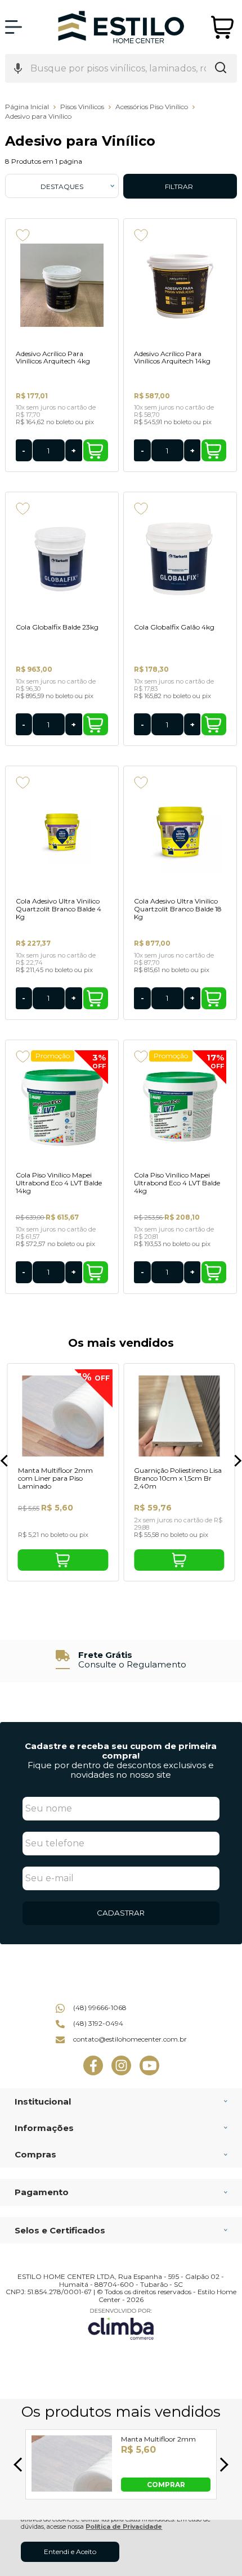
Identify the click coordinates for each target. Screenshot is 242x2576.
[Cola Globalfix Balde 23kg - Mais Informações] (62, 559)
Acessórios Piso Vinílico (153, 107)
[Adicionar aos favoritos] (23, 235)
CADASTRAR (121, 1913)
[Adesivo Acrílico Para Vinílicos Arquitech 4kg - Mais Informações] (62, 285)
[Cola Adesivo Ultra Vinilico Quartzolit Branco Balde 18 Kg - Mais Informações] (180, 833)
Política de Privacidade (124, 2527)
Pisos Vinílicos (83, 107)
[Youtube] (149, 2073)
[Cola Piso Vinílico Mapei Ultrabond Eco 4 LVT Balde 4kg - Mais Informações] (180, 1107)
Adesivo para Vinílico (38, 116)
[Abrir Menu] (14, 27)
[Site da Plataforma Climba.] (121, 2324)
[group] (121, 1660)
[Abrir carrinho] (223, 27)
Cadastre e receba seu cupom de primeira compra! (121, 1751)
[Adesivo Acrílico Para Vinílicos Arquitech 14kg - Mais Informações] (180, 285)
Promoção (53, 1056)
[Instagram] (121, 2073)
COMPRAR (166, 2484)
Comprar (96, 450)
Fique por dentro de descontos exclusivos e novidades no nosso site (121, 1770)
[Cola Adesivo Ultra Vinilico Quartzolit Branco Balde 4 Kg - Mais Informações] (62, 833)
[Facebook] (93, 2073)
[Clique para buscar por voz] (18, 69)
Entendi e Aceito (70, 2552)
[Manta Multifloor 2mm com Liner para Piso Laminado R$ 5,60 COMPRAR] (72, 2489)
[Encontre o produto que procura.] (221, 69)
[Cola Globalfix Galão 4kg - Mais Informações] (180, 559)
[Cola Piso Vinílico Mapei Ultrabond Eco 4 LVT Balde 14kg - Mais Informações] (62, 1107)
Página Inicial (28, 107)
